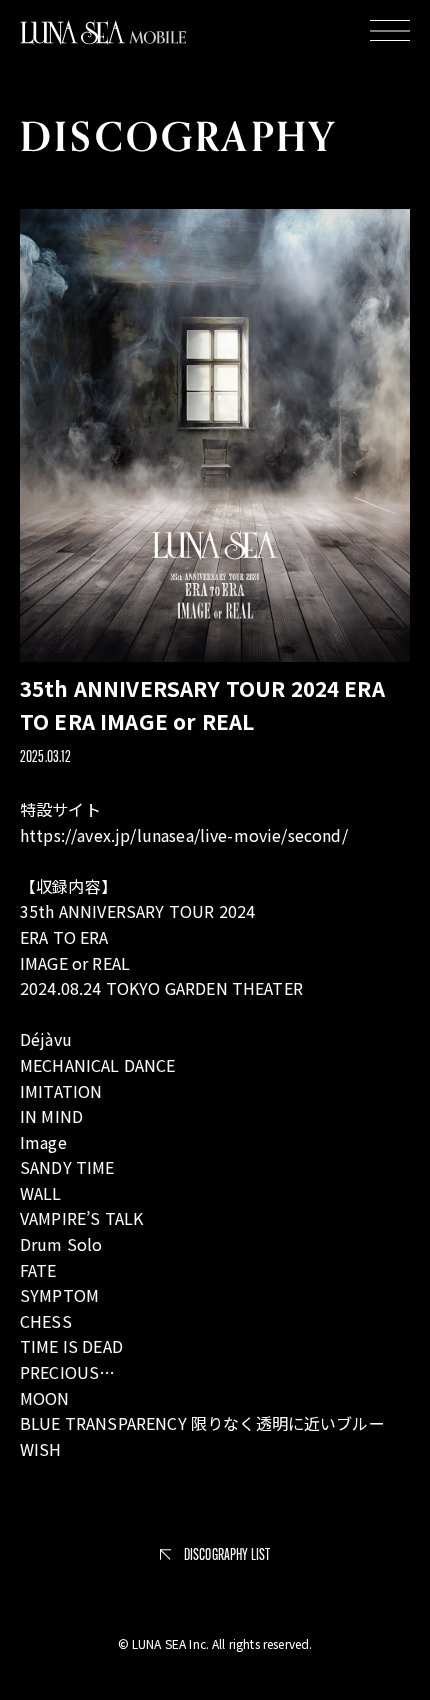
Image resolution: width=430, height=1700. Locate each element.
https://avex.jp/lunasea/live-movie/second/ (184, 835)
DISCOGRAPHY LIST (227, 1554)
